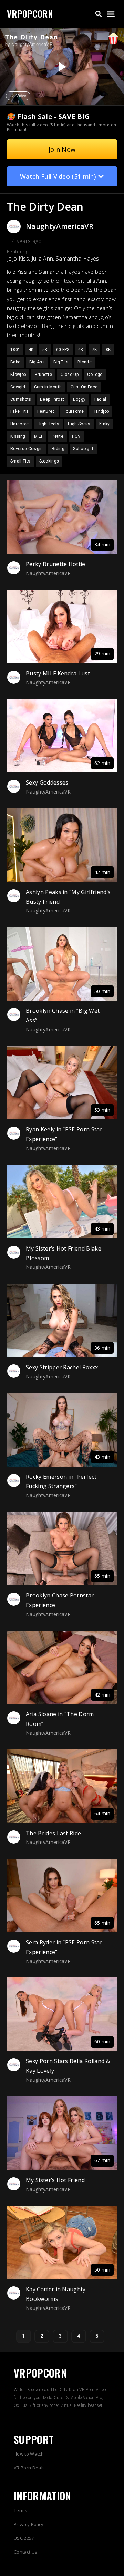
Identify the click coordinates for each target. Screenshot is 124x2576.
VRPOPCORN (30, 14)
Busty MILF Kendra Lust (58, 673)
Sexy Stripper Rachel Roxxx (62, 1367)
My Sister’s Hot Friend (55, 2180)
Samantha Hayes (77, 259)
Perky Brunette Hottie (56, 564)
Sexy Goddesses (47, 782)
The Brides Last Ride (53, 1833)
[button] (99, 14)
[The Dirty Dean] (61, 67)
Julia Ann (43, 259)
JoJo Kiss (18, 259)
